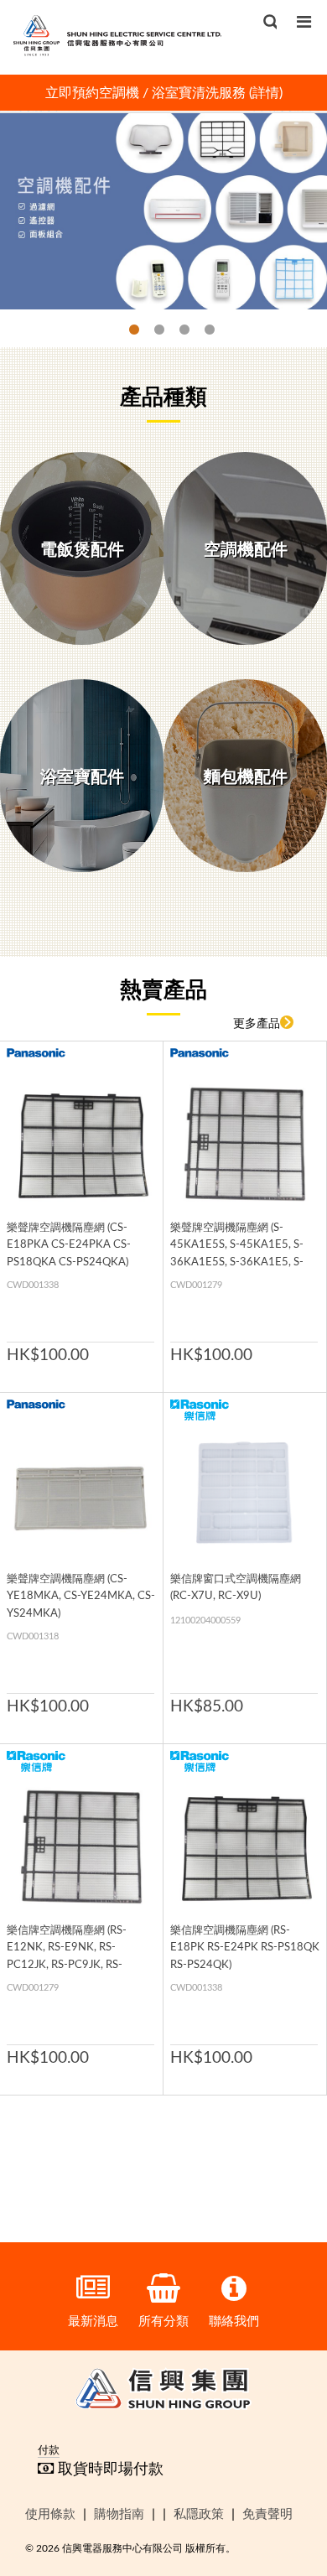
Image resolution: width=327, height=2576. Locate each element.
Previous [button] (37, 93)
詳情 (266, 92)
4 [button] (201, 330)
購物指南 (119, 2513)
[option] (163, 93)
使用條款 (50, 2513)
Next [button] (290, 93)
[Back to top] (287, 2477)
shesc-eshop (117, 35)
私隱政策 (199, 2513)
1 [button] (126, 330)
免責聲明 (267, 2513)
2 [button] (151, 330)
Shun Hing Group (163, 2392)
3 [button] (176, 330)
